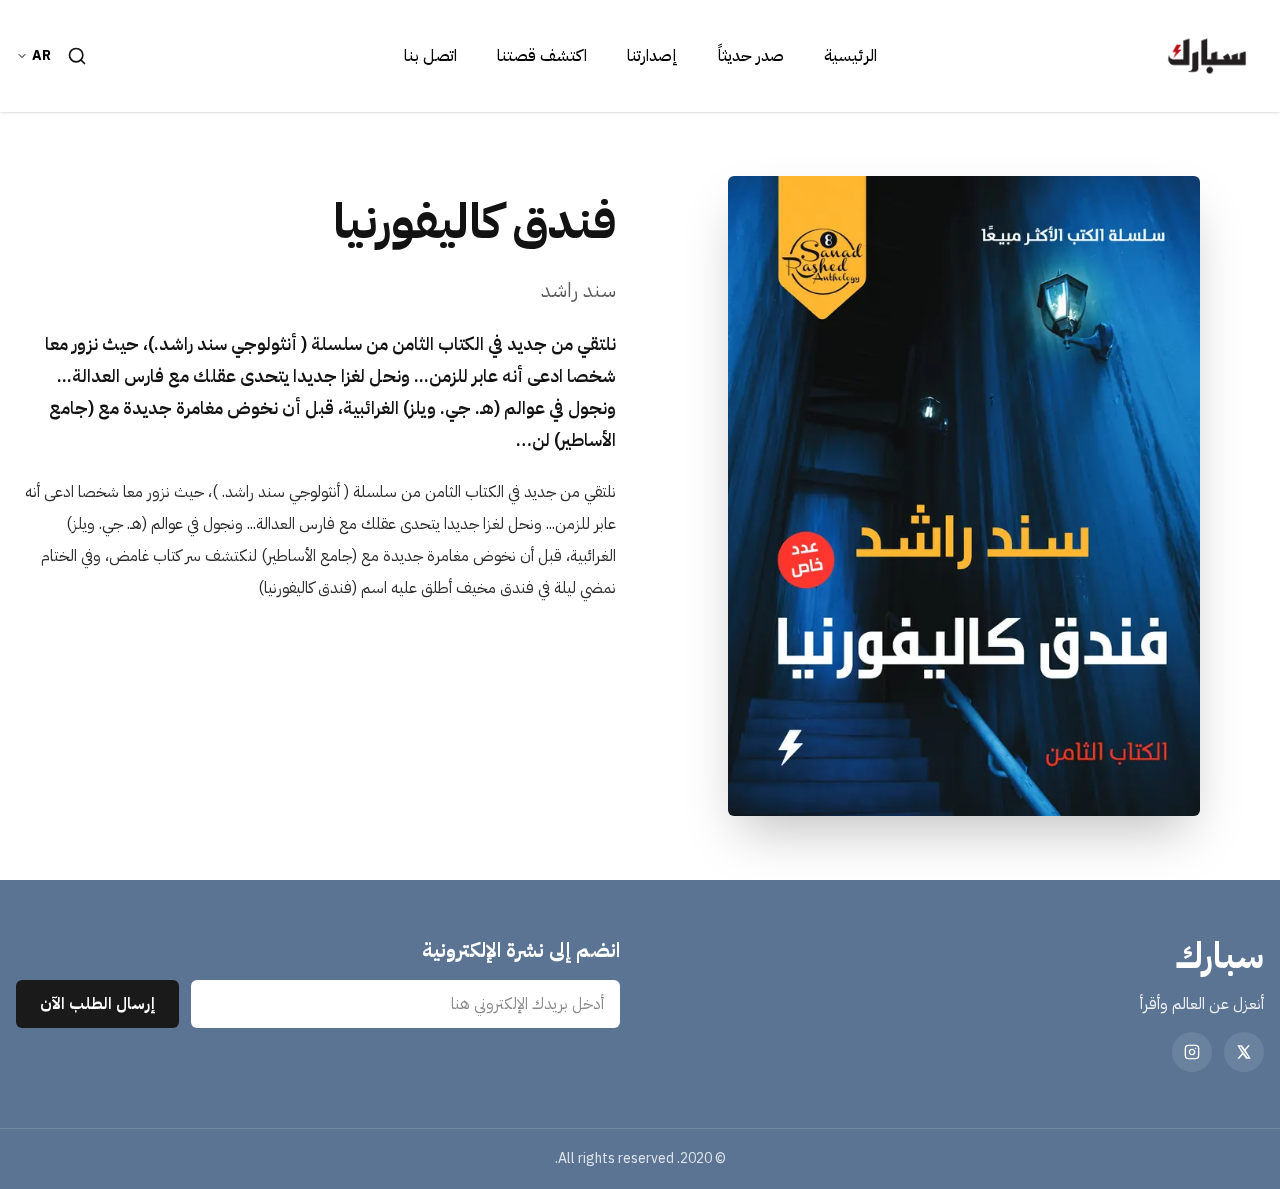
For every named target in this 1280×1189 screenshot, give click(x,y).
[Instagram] (1192, 1052)
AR (41, 56)
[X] (1244, 1052)
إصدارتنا (652, 56)
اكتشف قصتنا (542, 56)
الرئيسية (850, 56)
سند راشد (578, 290)
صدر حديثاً (751, 56)
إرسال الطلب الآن (97, 1004)
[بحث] (77, 56)
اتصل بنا (430, 56)
